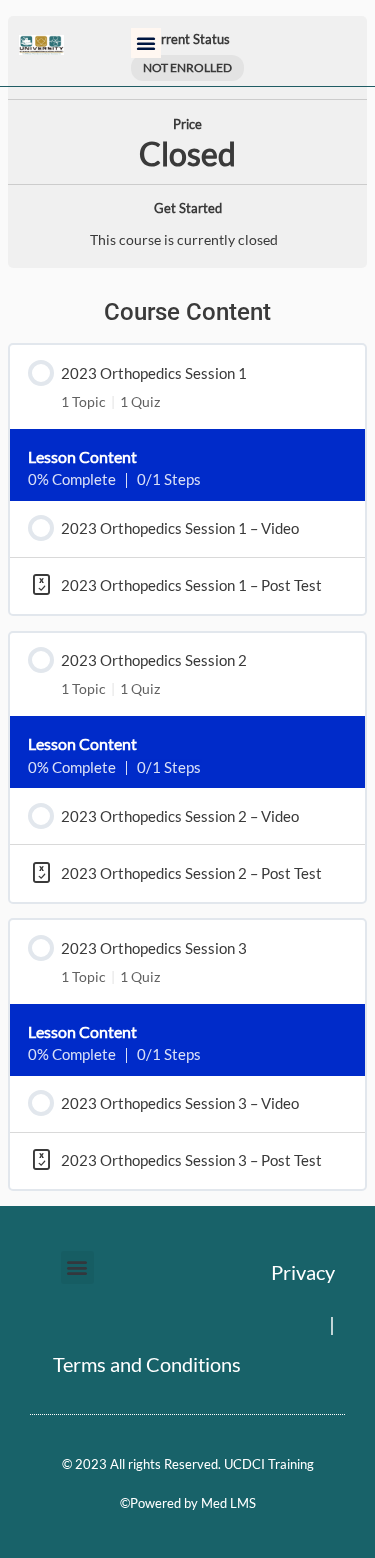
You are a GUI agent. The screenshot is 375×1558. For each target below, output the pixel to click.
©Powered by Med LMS (188, 1503)
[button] (146, 43)
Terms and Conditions (147, 1364)
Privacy (303, 1272)
